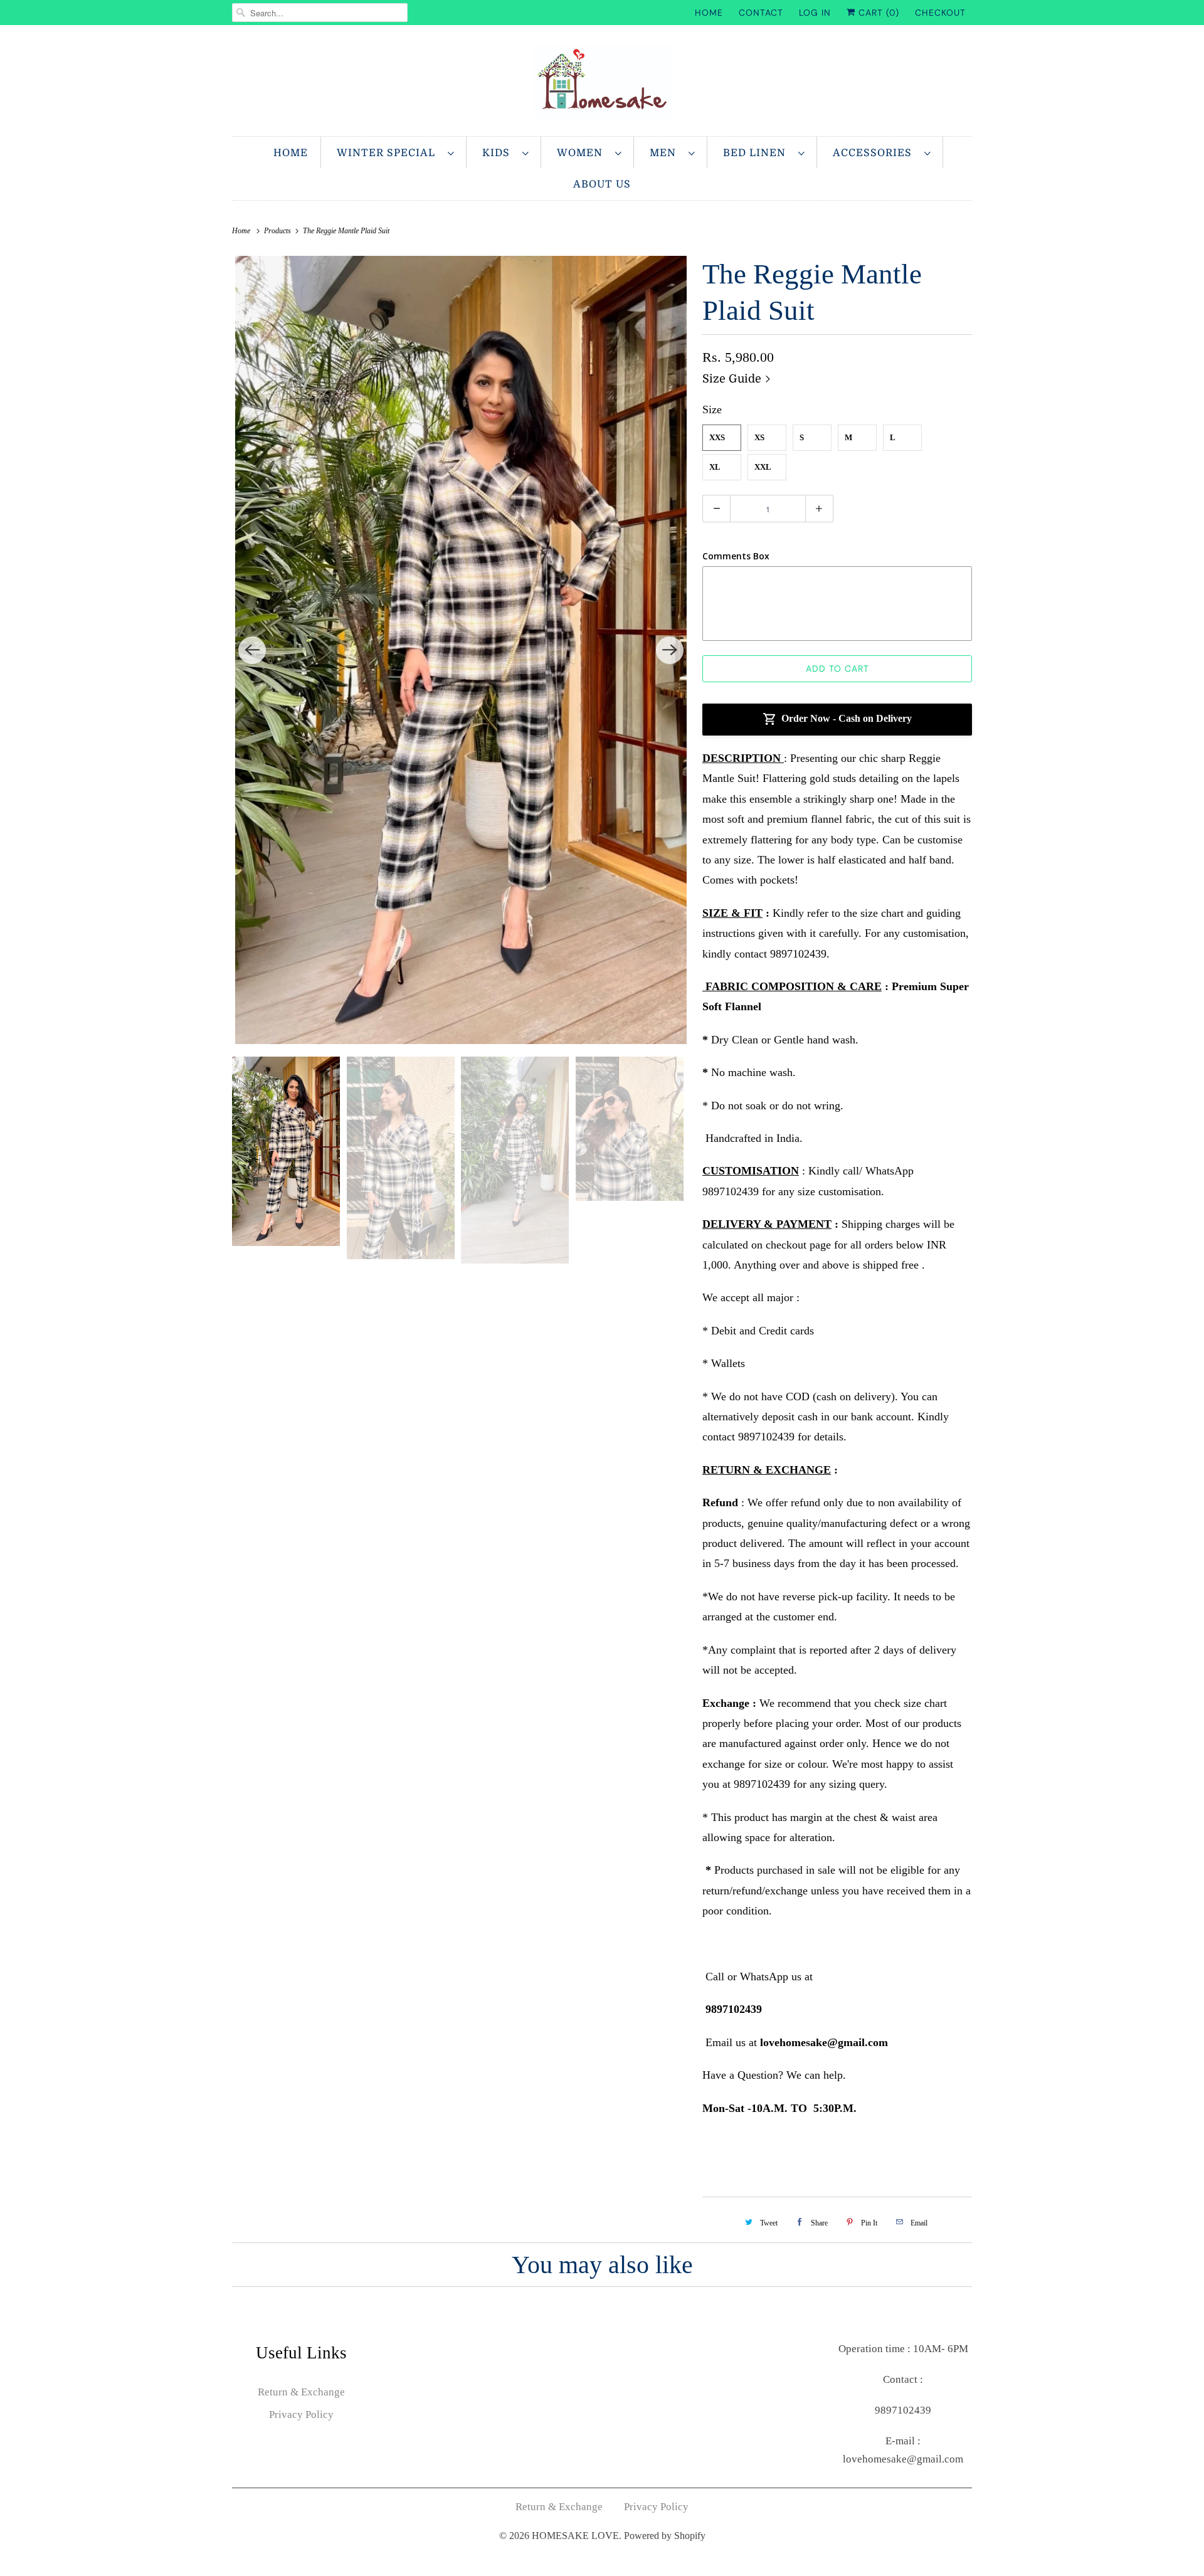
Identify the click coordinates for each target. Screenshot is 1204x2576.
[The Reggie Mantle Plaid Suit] (461, 650)
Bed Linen (758, 153)
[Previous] (252, 650)
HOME (709, 13)
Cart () (877, 13)
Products (278, 231)
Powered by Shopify (665, 2536)
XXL (763, 467)
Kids (499, 153)
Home (291, 153)
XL (715, 467)
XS (759, 437)
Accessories (875, 153)
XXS (717, 437)
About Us (602, 184)
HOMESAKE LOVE (575, 2536)
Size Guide (733, 379)
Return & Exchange (301, 2392)
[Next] (670, 650)
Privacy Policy (301, 2415)
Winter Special (389, 153)
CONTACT (761, 13)
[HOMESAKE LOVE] (602, 84)
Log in (815, 13)
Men (666, 153)
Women (583, 153)
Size (712, 409)
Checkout (940, 13)
